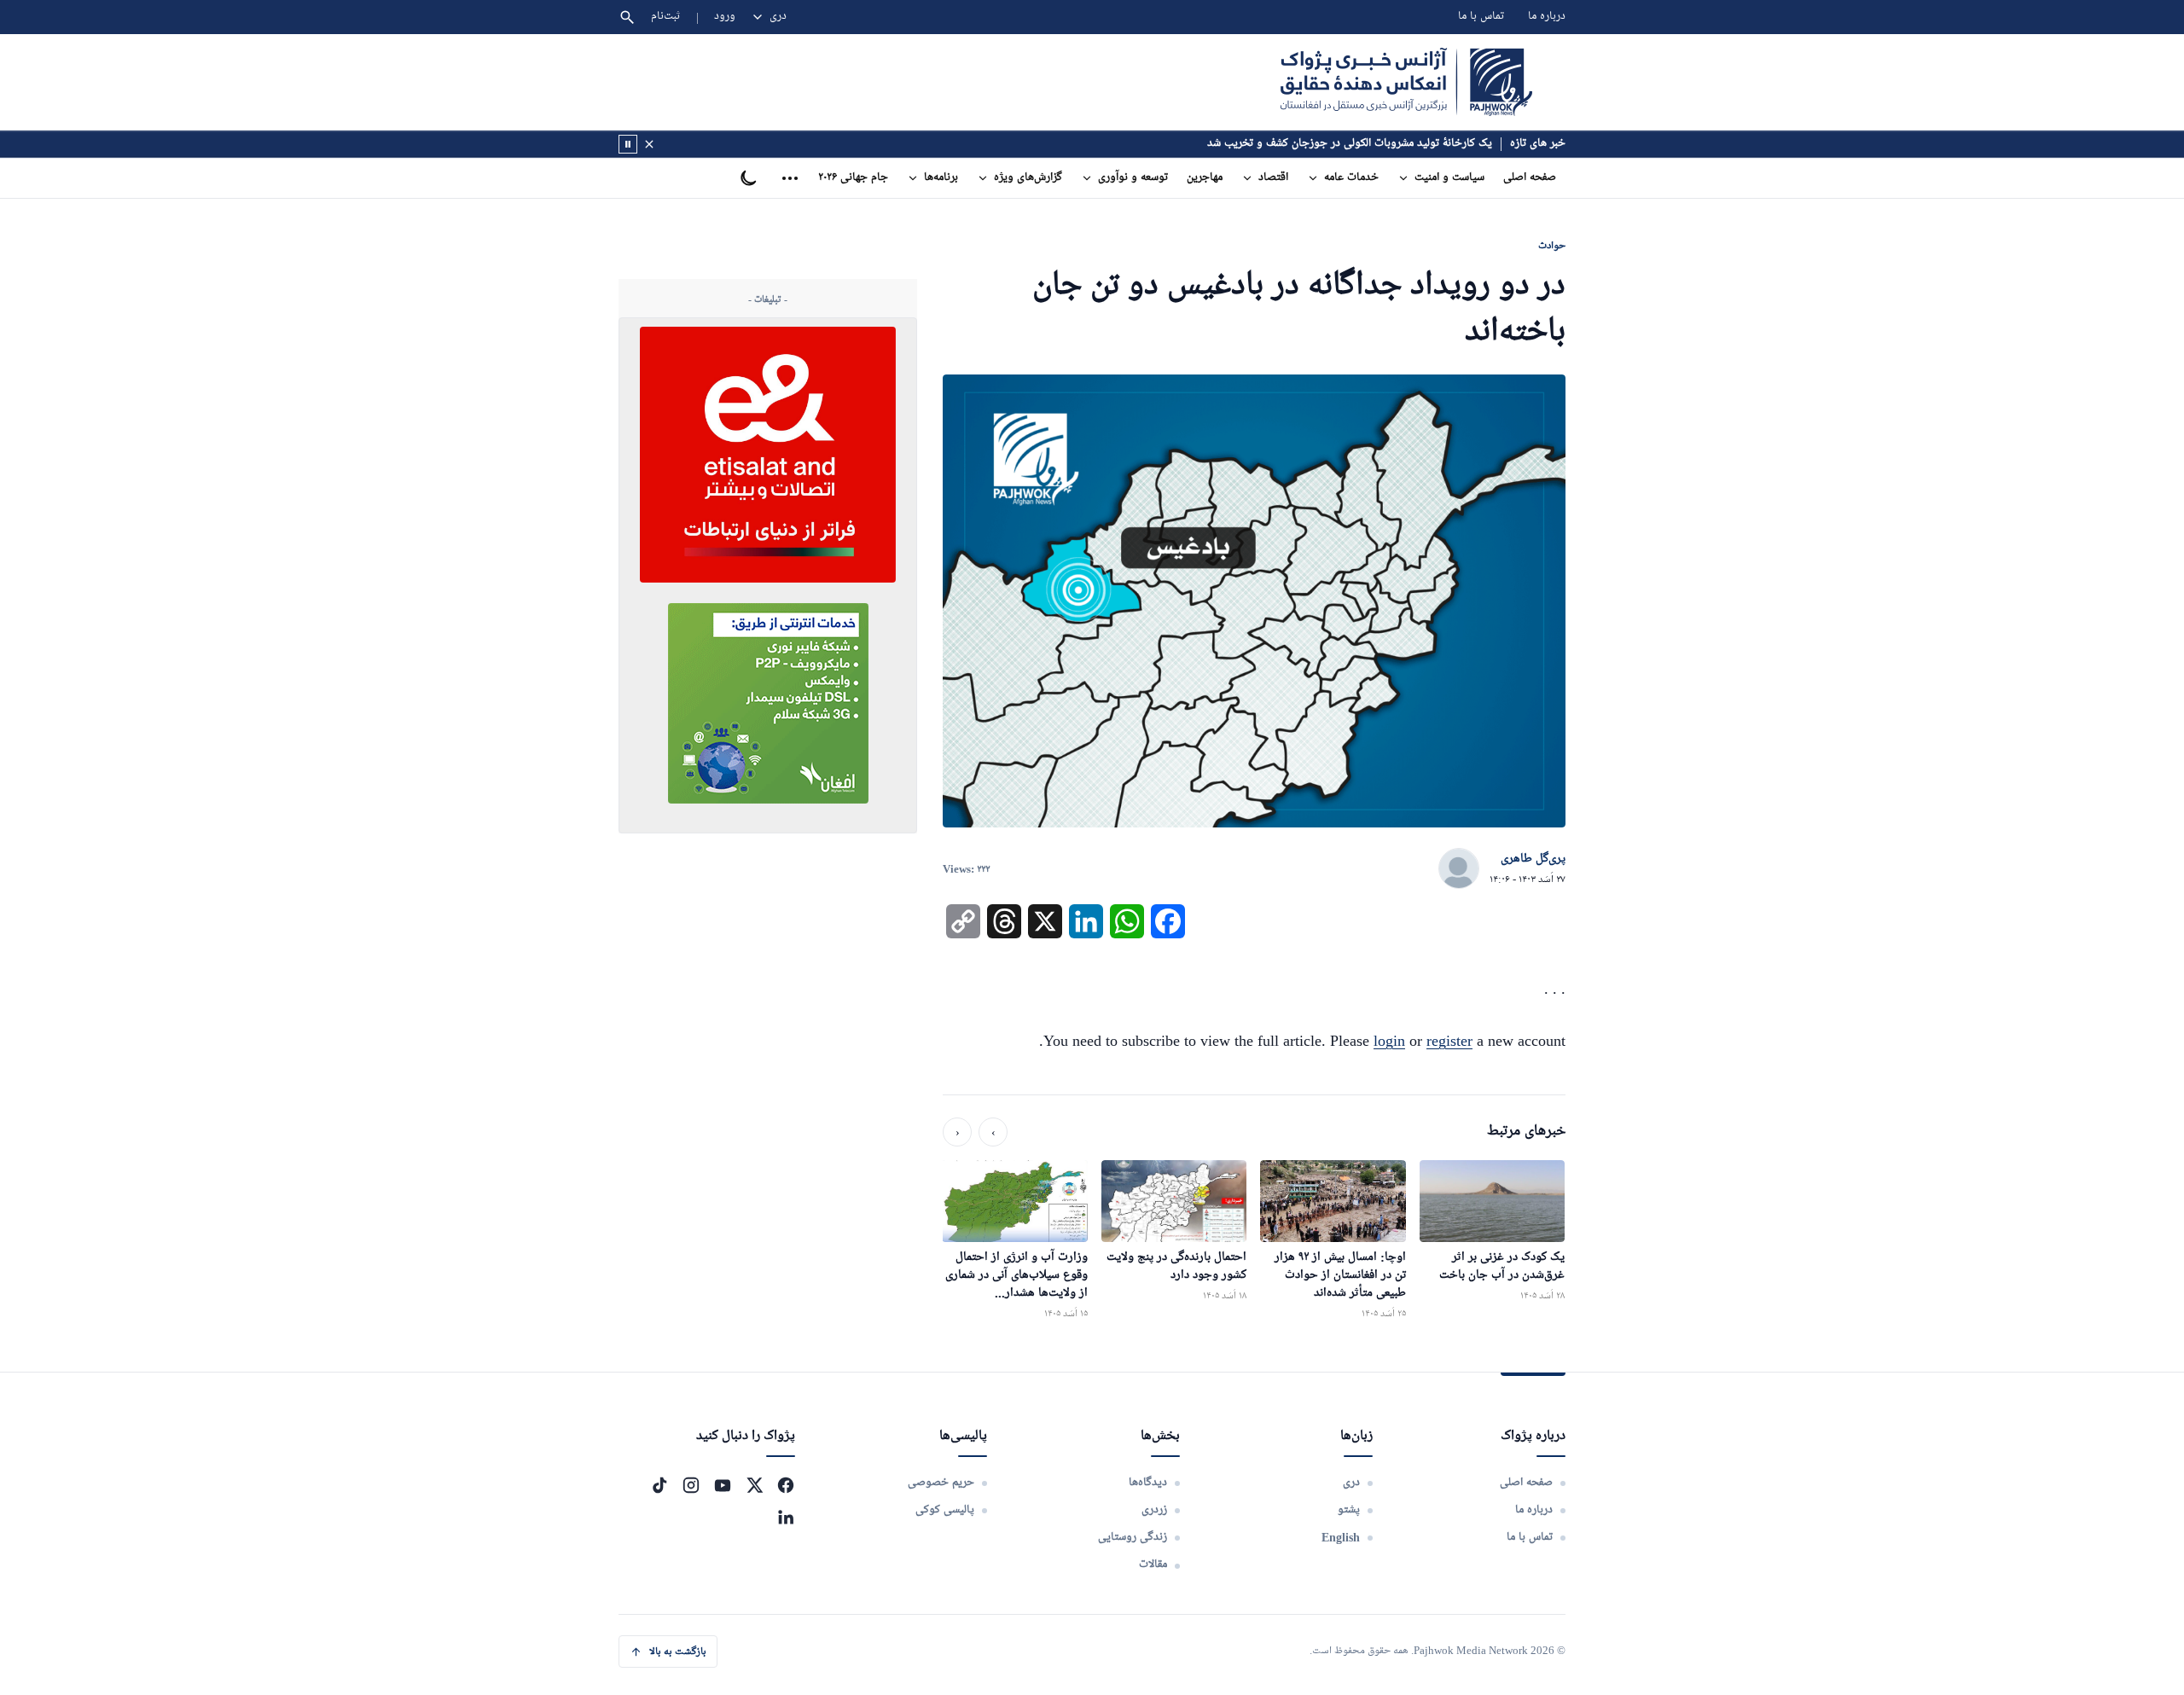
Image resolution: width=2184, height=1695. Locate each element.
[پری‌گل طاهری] (1459, 869)
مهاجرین (1205, 178)
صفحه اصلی (1530, 178)
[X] (754, 1485)
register (1449, 1041)
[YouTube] (723, 1485)
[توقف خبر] (628, 144)
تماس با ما (1481, 17)
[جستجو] (627, 17)
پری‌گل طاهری (1533, 859)
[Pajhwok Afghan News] (1406, 82)
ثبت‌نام (666, 17)
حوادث (1552, 245)
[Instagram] (691, 1485)
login (1389, 1041)
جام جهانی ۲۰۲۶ (853, 178)
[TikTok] (659, 1485)
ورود (725, 17)
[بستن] (649, 144)
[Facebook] (786, 1485)
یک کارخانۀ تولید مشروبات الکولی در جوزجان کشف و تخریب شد (1350, 144)
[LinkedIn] (786, 1517)
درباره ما (1547, 17)
